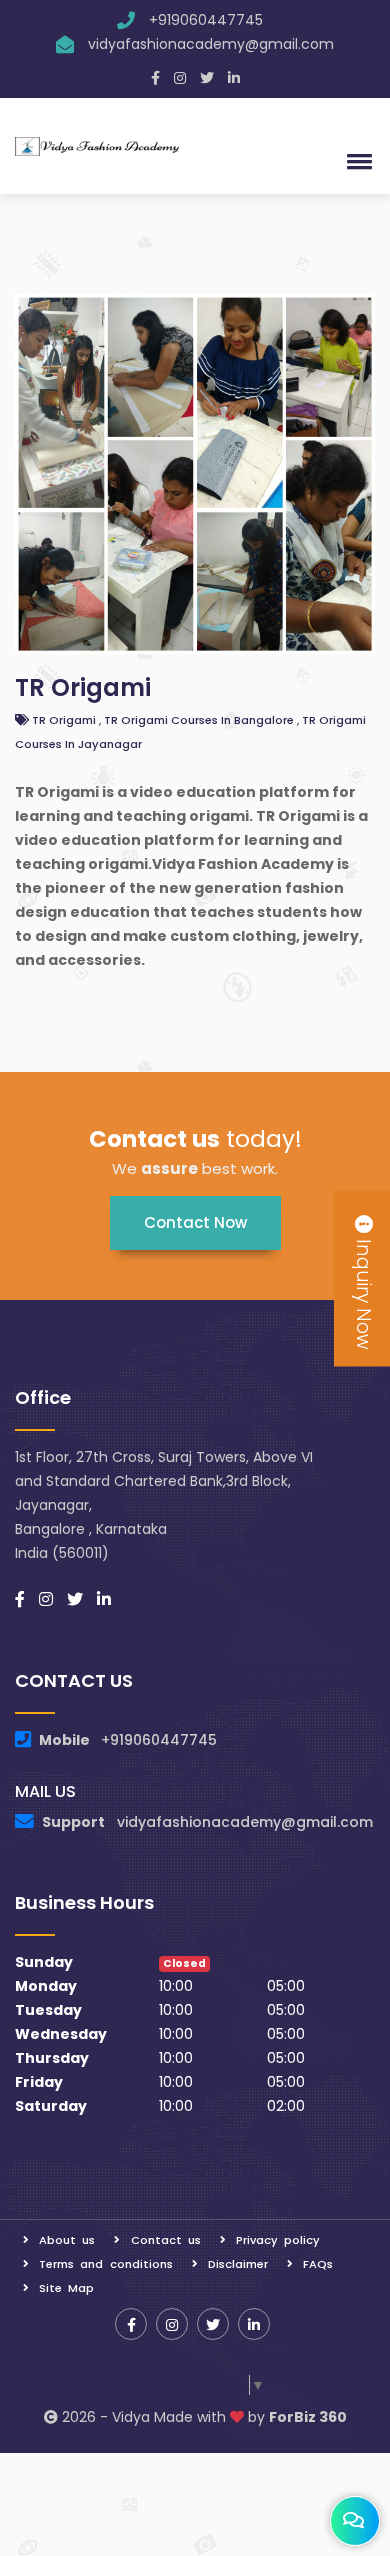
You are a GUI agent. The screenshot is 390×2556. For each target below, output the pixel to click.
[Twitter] (207, 78)
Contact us (166, 2240)
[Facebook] (155, 78)
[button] (356, 161)
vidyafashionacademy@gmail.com (211, 44)
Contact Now (195, 1222)
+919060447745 (206, 20)
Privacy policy (278, 2240)
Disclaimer (238, 2264)
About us (67, 2240)
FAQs (318, 2264)
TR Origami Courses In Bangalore (200, 720)
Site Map (66, 2288)
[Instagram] (180, 78)
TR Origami (83, 687)
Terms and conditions (105, 2264)
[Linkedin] (234, 78)
